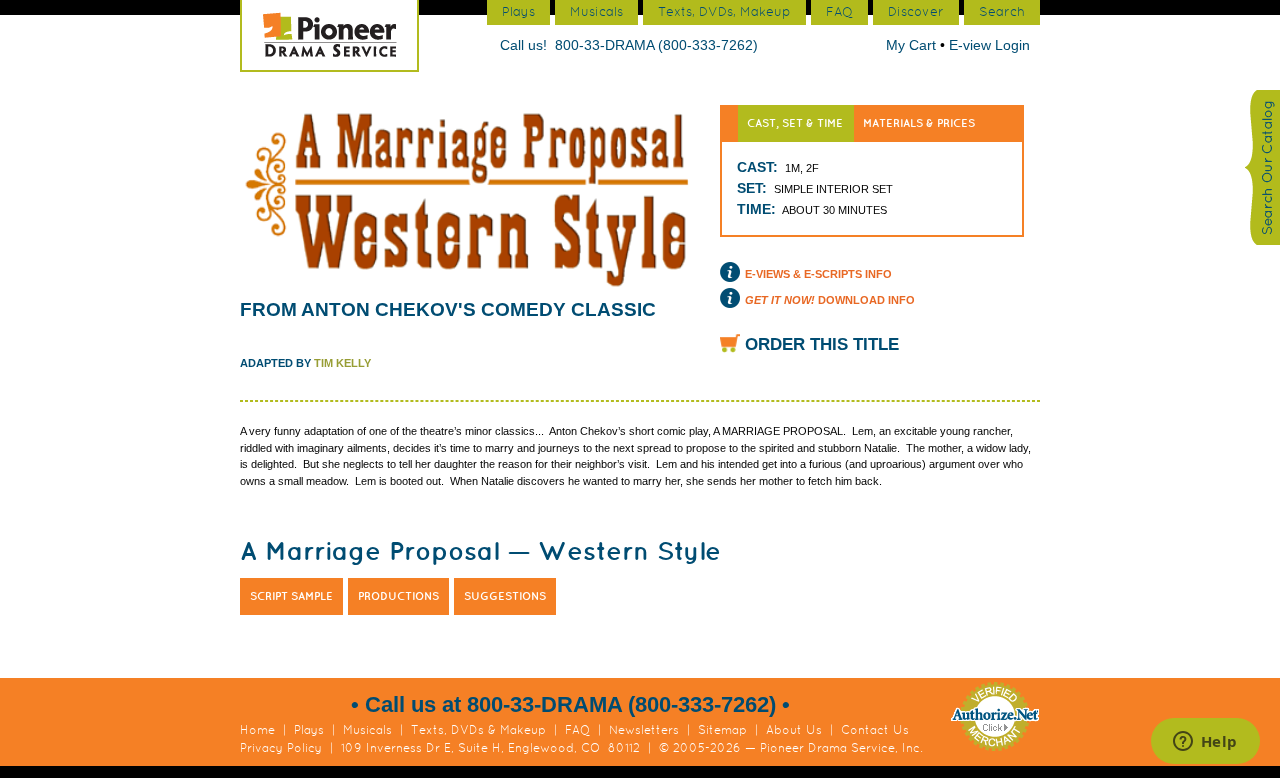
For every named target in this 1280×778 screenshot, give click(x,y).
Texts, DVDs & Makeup (478, 730)
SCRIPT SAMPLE (291, 596)
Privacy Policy (281, 748)
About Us (794, 730)
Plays (309, 730)
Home (257, 730)
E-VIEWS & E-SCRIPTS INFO (818, 274)
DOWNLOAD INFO (830, 300)
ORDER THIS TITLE (822, 344)
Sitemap (722, 730)
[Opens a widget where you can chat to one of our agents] (1205, 743)
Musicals (367, 730)
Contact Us (875, 730)
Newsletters (644, 730)
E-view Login (989, 45)
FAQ (577, 730)
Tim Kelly (342, 363)
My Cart (913, 45)
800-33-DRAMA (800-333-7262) (656, 45)
